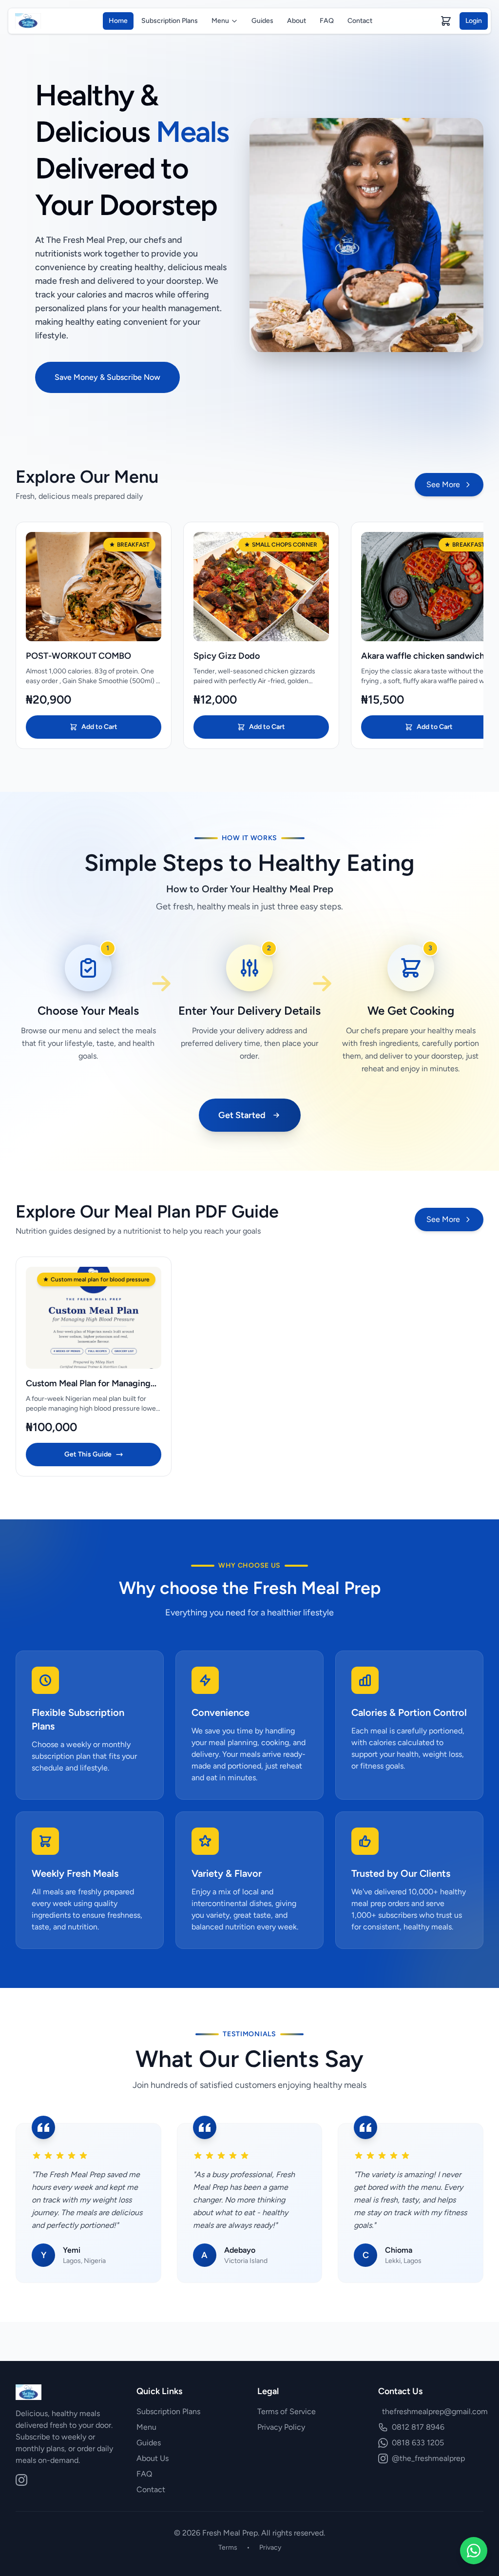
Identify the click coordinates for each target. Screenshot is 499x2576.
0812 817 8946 (418, 2427)
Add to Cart (99, 727)
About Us (153, 2458)
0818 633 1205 (418, 2443)
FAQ (327, 21)
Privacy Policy (281, 2427)
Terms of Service (287, 2411)
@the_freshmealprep (428, 2458)
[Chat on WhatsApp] (474, 2551)
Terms (228, 2547)
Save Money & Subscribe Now (107, 377)
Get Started (242, 1115)
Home (118, 21)
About (297, 21)
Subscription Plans (170, 21)
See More (443, 484)
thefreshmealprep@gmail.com (435, 2411)
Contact (360, 21)
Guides (262, 21)
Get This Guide (88, 1454)
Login (474, 21)
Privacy (270, 2547)
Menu (220, 21)
